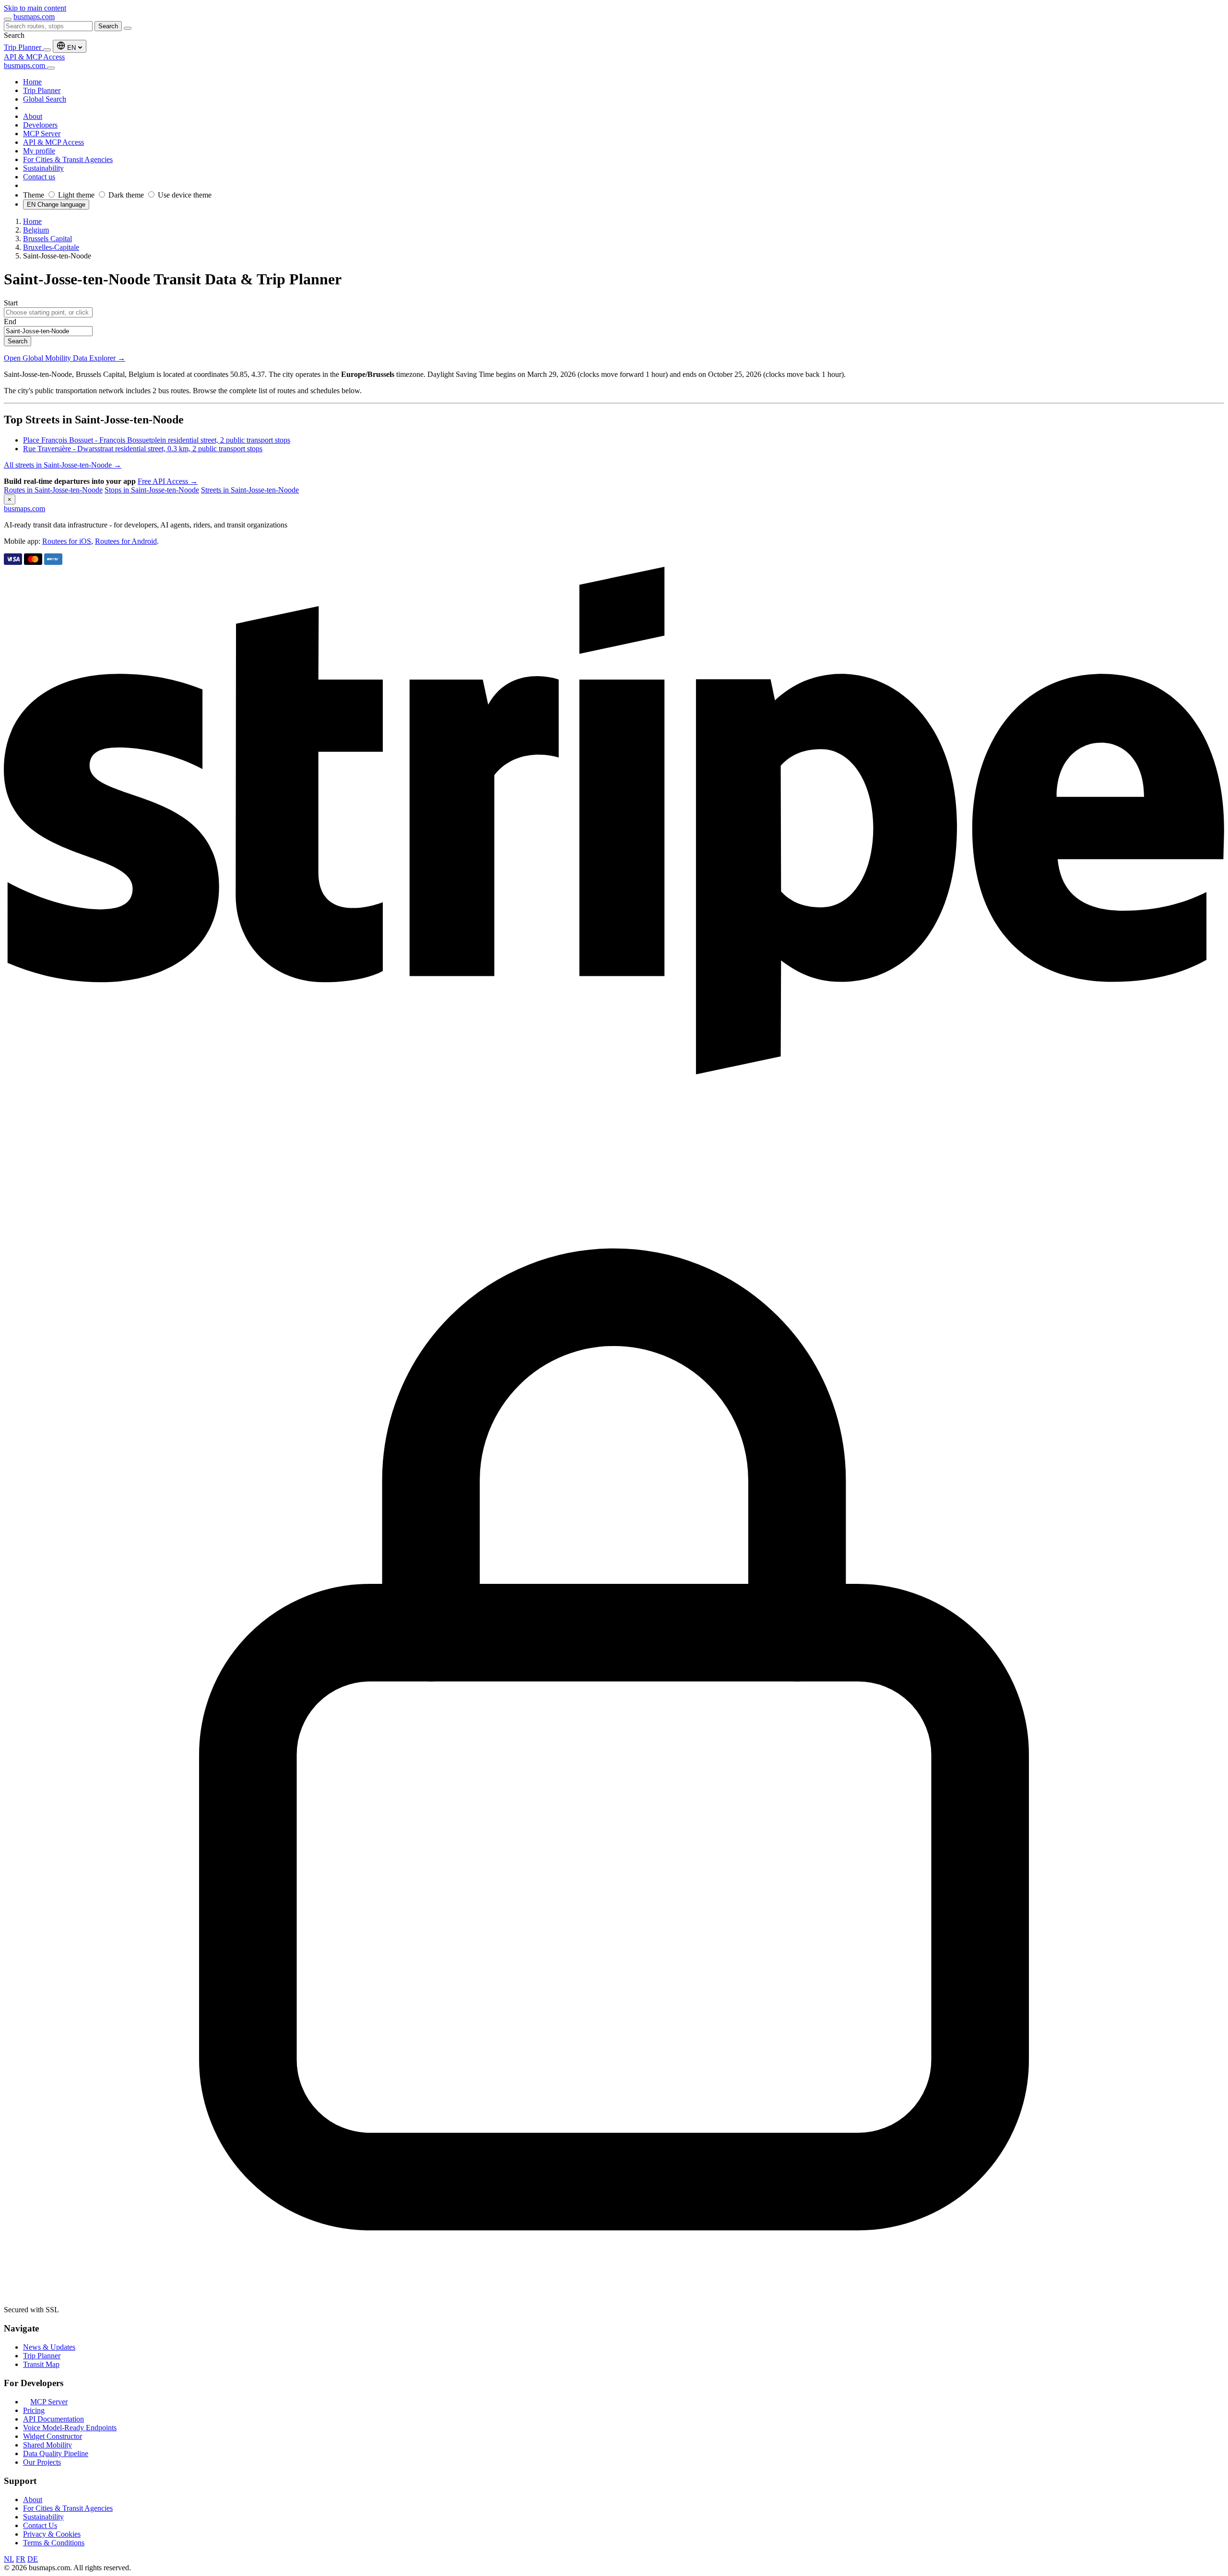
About (33, 2500)
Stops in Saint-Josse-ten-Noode (152, 490)
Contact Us (40, 2525)
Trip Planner (24, 47)
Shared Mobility (47, 2445)
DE (33, 2559)
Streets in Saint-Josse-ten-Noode (250, 490)
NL (9, 2559)
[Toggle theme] (47, 50)
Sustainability (43, 2517)
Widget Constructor (53, 2436)
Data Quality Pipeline (56, 2453)
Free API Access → (168, 481)
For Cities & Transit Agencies (68, 2508)
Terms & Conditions (54, 2543)
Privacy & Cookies (52, 2534)
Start (11, 303)
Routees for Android (126, 541)
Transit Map (41, 2364)
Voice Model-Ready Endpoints (70, 2428)
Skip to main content (35, 8)
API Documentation (53, 2419)
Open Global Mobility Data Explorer (65, 358)
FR (21, 2559)
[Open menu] (8, 19)
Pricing (34, 2410)
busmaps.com (34, 17)
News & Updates (49, 2347)
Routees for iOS (67, 541)
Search (108, 26)
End (10, 322)
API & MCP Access (34, 57)
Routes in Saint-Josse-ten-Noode (53, 490)
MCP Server (49, 2402)
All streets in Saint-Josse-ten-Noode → (63, 465)
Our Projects (42, 2462)
